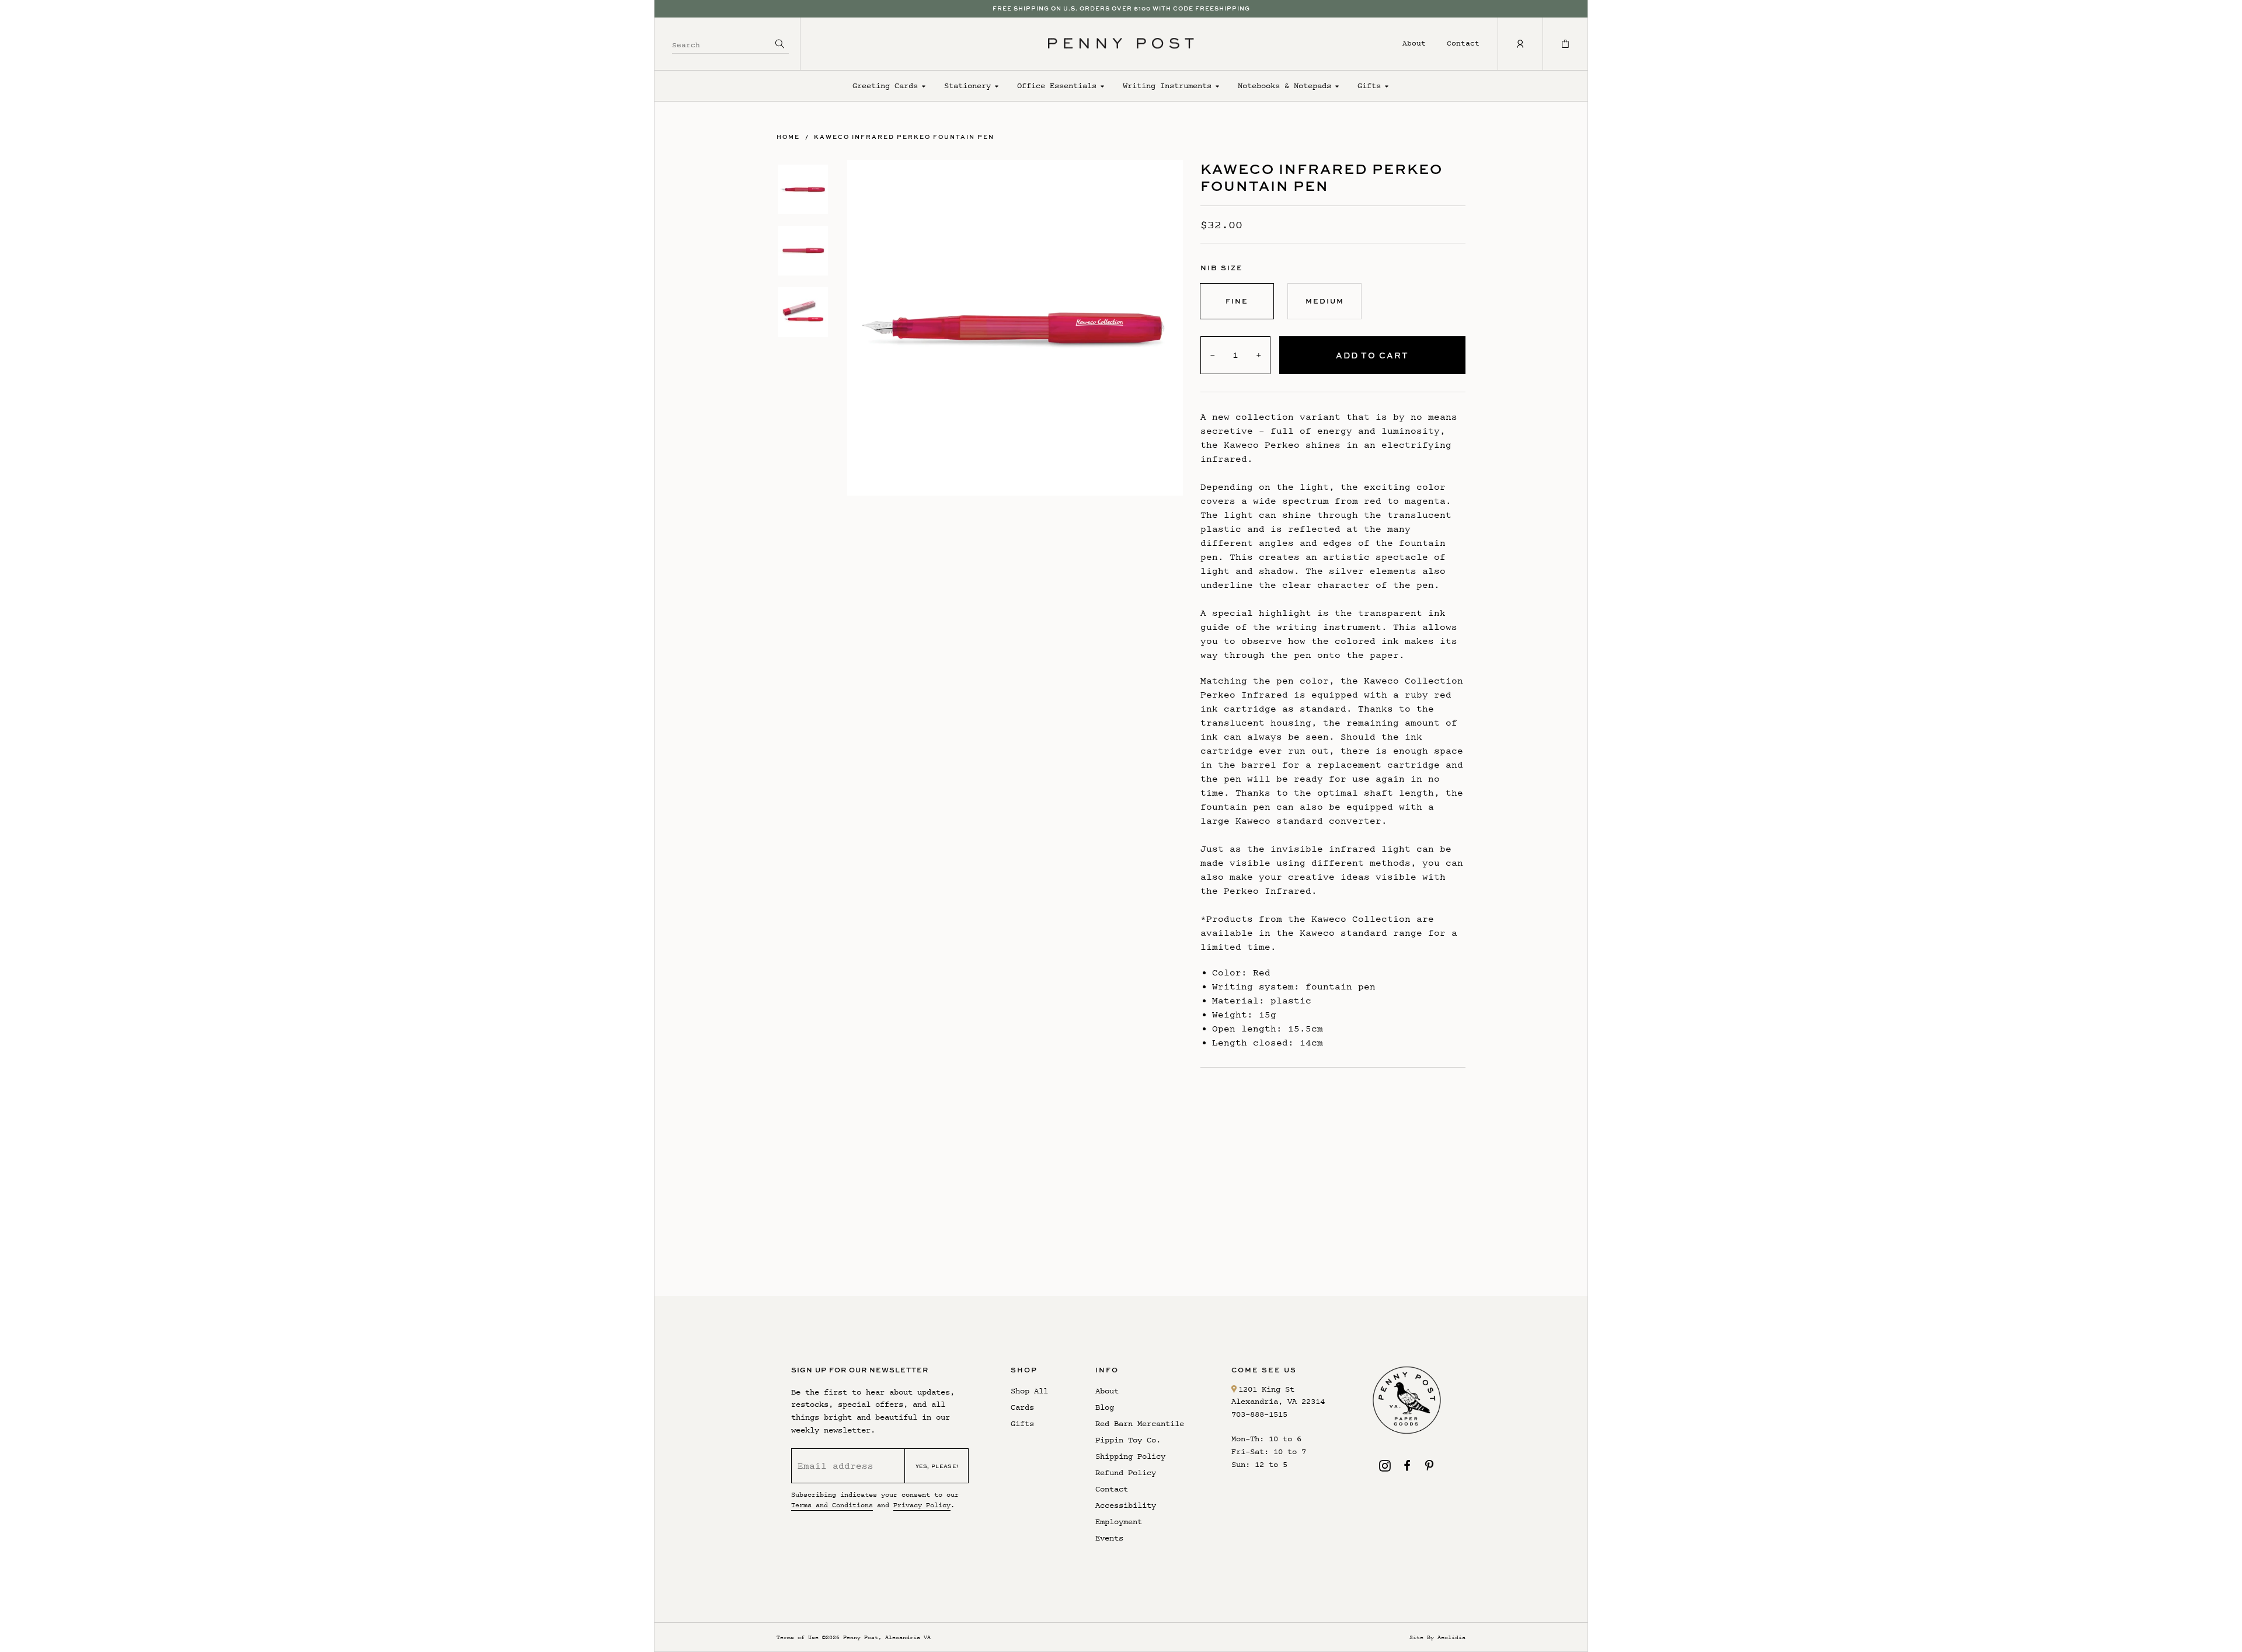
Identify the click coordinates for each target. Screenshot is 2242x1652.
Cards (1022, 1407)
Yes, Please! (937, 1466)
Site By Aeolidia (1437, 1637)
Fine (1237, 301)
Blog (1105, 1407)
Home (788, 137)
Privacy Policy (922, 1505)
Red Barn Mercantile (1140, 1423)
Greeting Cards (885, 86)
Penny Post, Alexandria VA (887, 1637)
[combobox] (722, 43)
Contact (1463, 43)
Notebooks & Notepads (1284, 86)
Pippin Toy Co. (1128, 1440)
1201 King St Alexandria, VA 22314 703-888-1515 (1278, 1402)
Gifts (1369, 86)
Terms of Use (798, 1637)
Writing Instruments (1167, 86)
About (1414, 43)
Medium (1325, 301)
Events (1109, 1538)
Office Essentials (1057, 86)
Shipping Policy (1130, 1456)
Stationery (967, 86)
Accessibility (1126, 1505)
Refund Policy (1126, 1472)
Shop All (1029, 1391)
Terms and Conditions (832, 1505)
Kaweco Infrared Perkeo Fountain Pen (904, 137)
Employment (1119, 1522)
